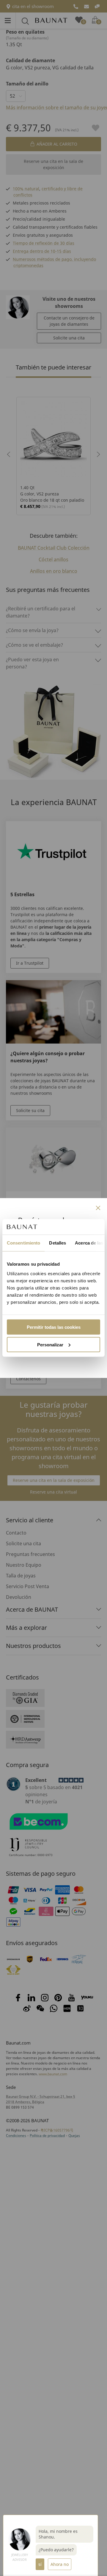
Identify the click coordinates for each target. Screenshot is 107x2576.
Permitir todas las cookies (54, 1327)
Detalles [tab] (58, 1243)
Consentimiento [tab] (23, 1243)
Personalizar (50, 1344)
